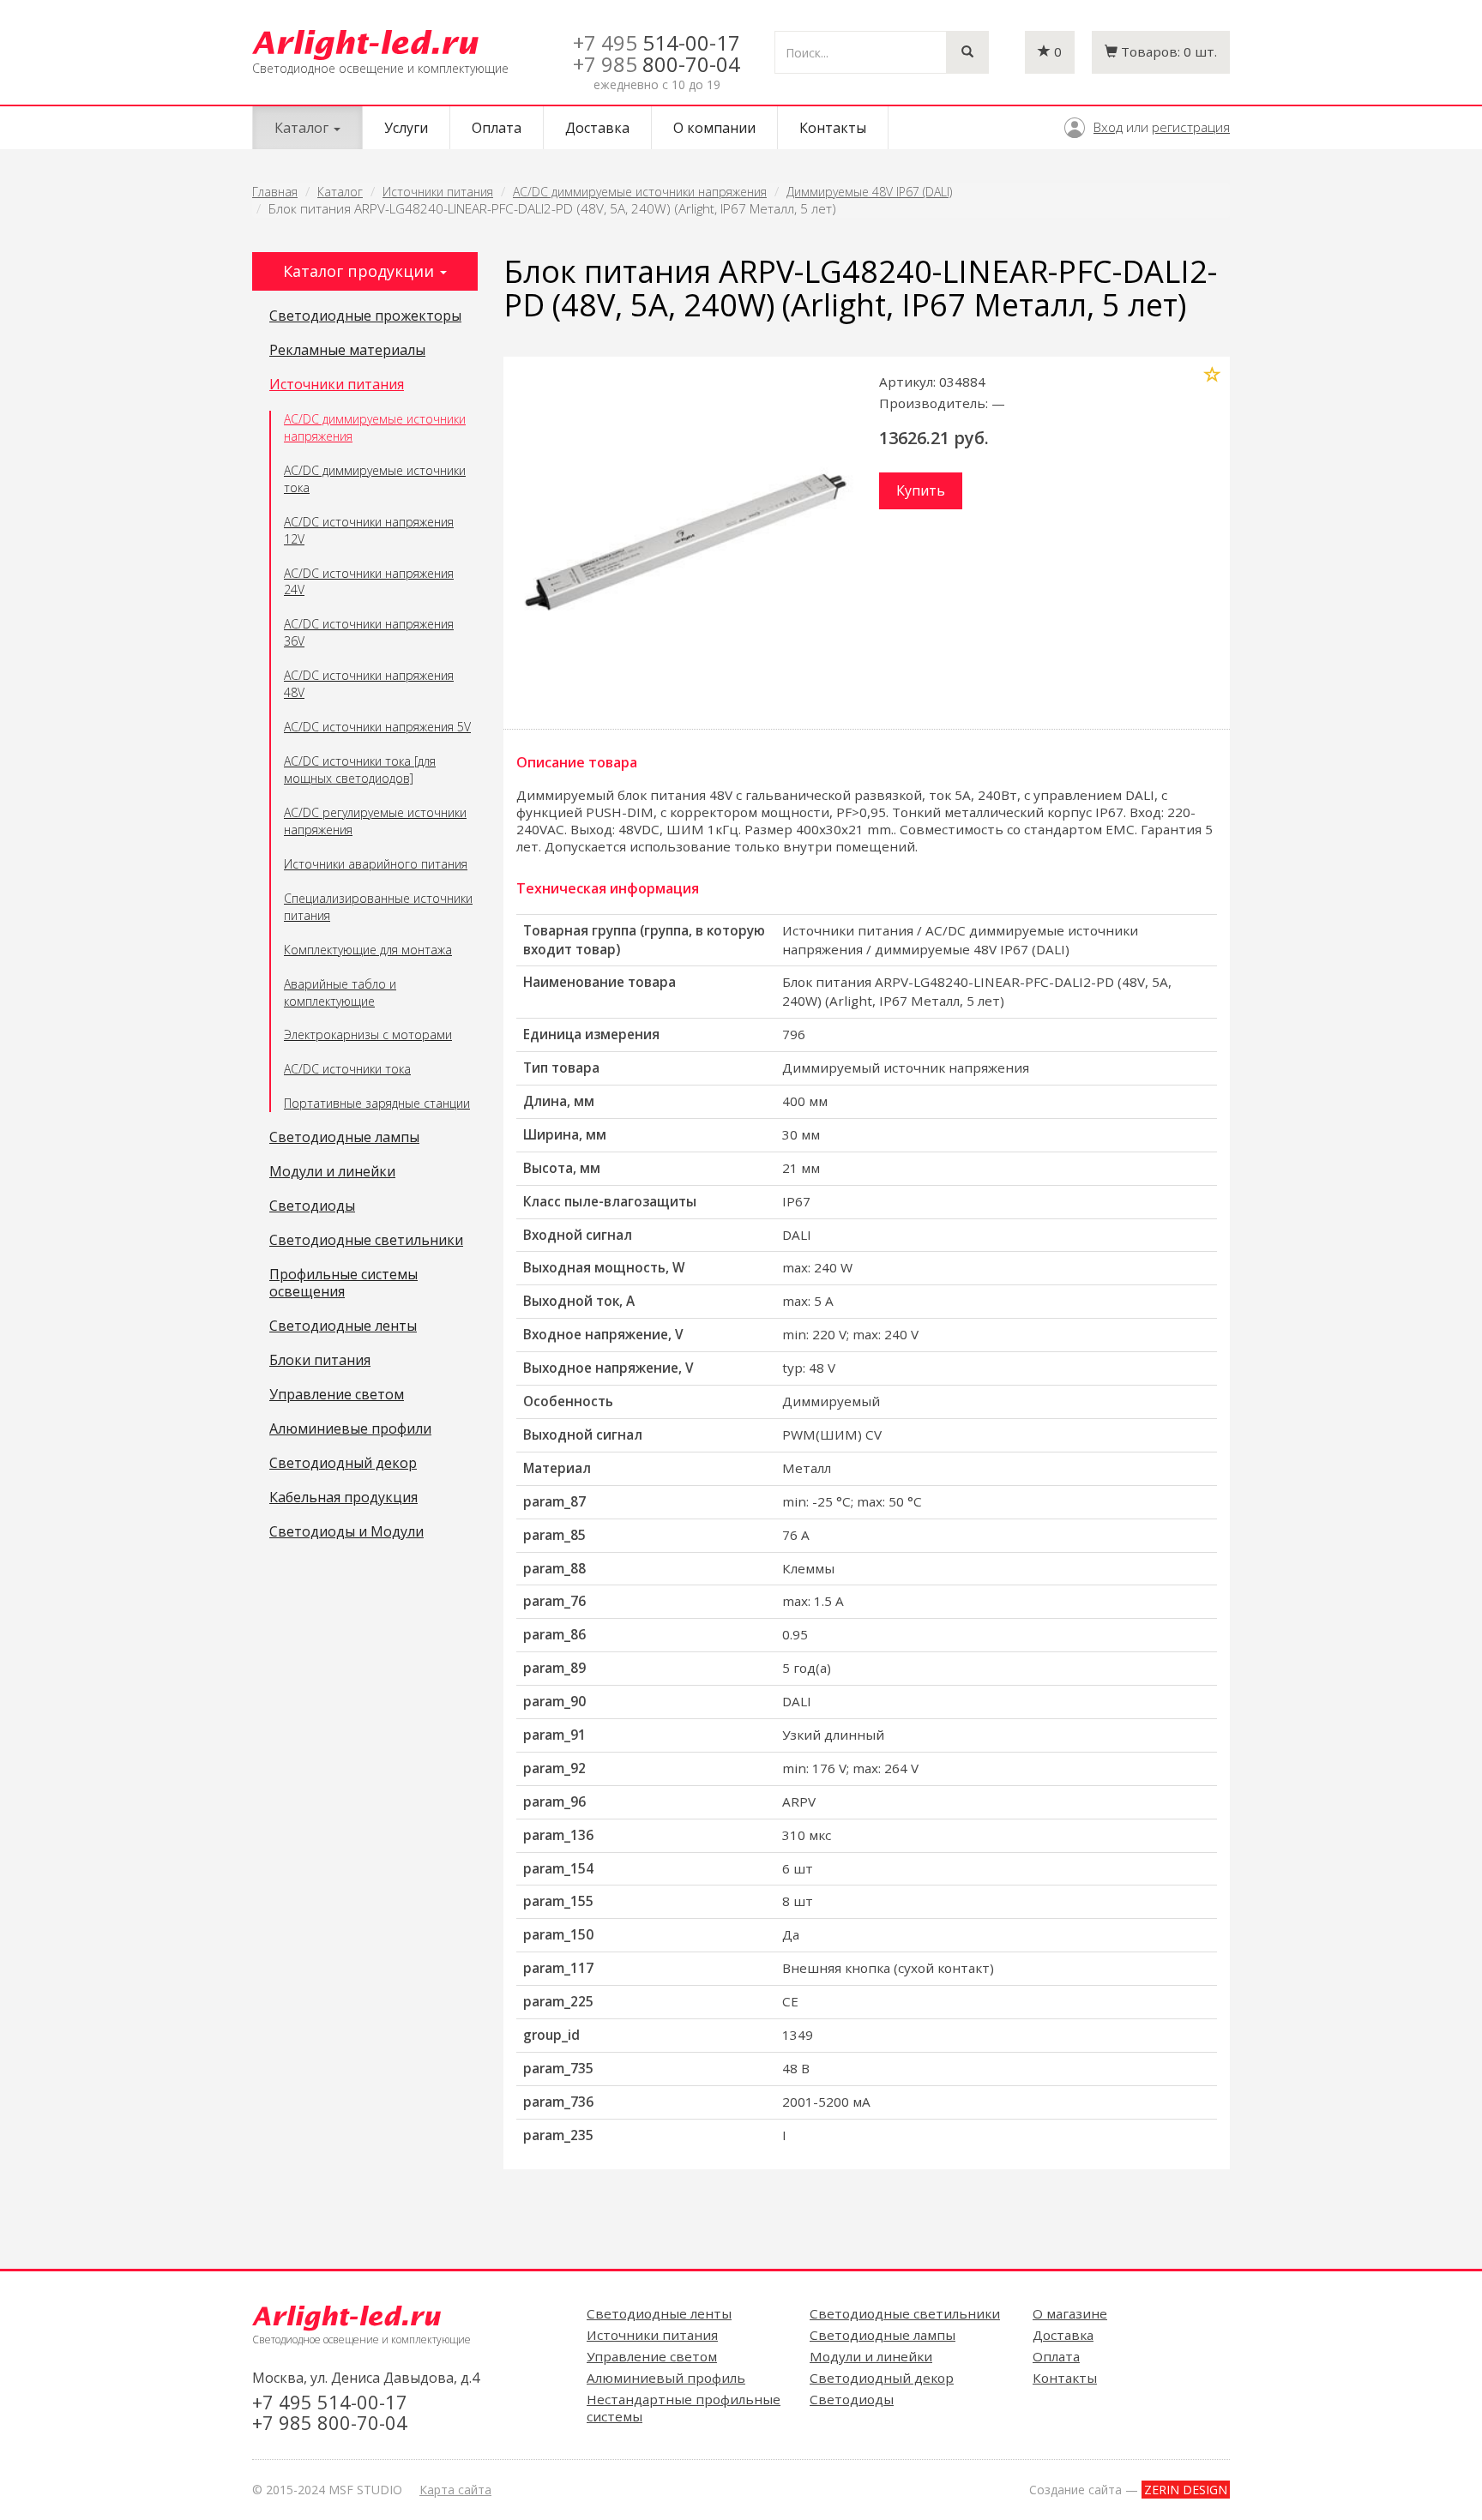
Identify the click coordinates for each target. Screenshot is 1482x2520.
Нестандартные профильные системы (684, 2408)
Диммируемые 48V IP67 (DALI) (869, 192)
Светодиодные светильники (366, 1241)
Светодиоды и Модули (346, 1532)
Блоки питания (320, 1361)
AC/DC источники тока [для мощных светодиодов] (360, 770)
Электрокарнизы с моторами (368, 1034)
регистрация (1191, 127)
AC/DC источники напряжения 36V (369, 632)
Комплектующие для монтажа (368, 950)
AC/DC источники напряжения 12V (369, 530)
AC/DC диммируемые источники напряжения (640, 192)
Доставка (597, 128)
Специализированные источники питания (378, 907)
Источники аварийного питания (376, 864)
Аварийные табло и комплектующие (340, 992)
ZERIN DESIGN (1186, 2490)
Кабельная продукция (343, 1498)
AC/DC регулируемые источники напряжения (375, 821)
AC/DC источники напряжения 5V (377, 727)
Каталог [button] (303, 128)
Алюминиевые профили (350, 1429)
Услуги (406, 128)
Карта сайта (455, 2490)
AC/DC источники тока (347, 1069)
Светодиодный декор (343, 1464)
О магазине (1070, 2313)
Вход (1108, 127)
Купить (921, 490)
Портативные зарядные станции (377, 1103)
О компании (714, 128)
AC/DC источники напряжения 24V (369, 582)
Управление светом (337, 1395)
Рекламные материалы (347, 351)
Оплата (497, 128)
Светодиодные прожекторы (365, 316)
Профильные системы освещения (343, 1284)
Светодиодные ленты (343, 1326)
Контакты (833, 128)
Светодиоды (312, 1206)
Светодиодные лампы (344, 1138)
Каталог (340, 192)
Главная (275, 192)
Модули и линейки (332, 1172)
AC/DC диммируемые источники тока (375, 479)
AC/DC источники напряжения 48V (369, 684)
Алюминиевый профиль (666, 2378)
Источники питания (438, 192)
